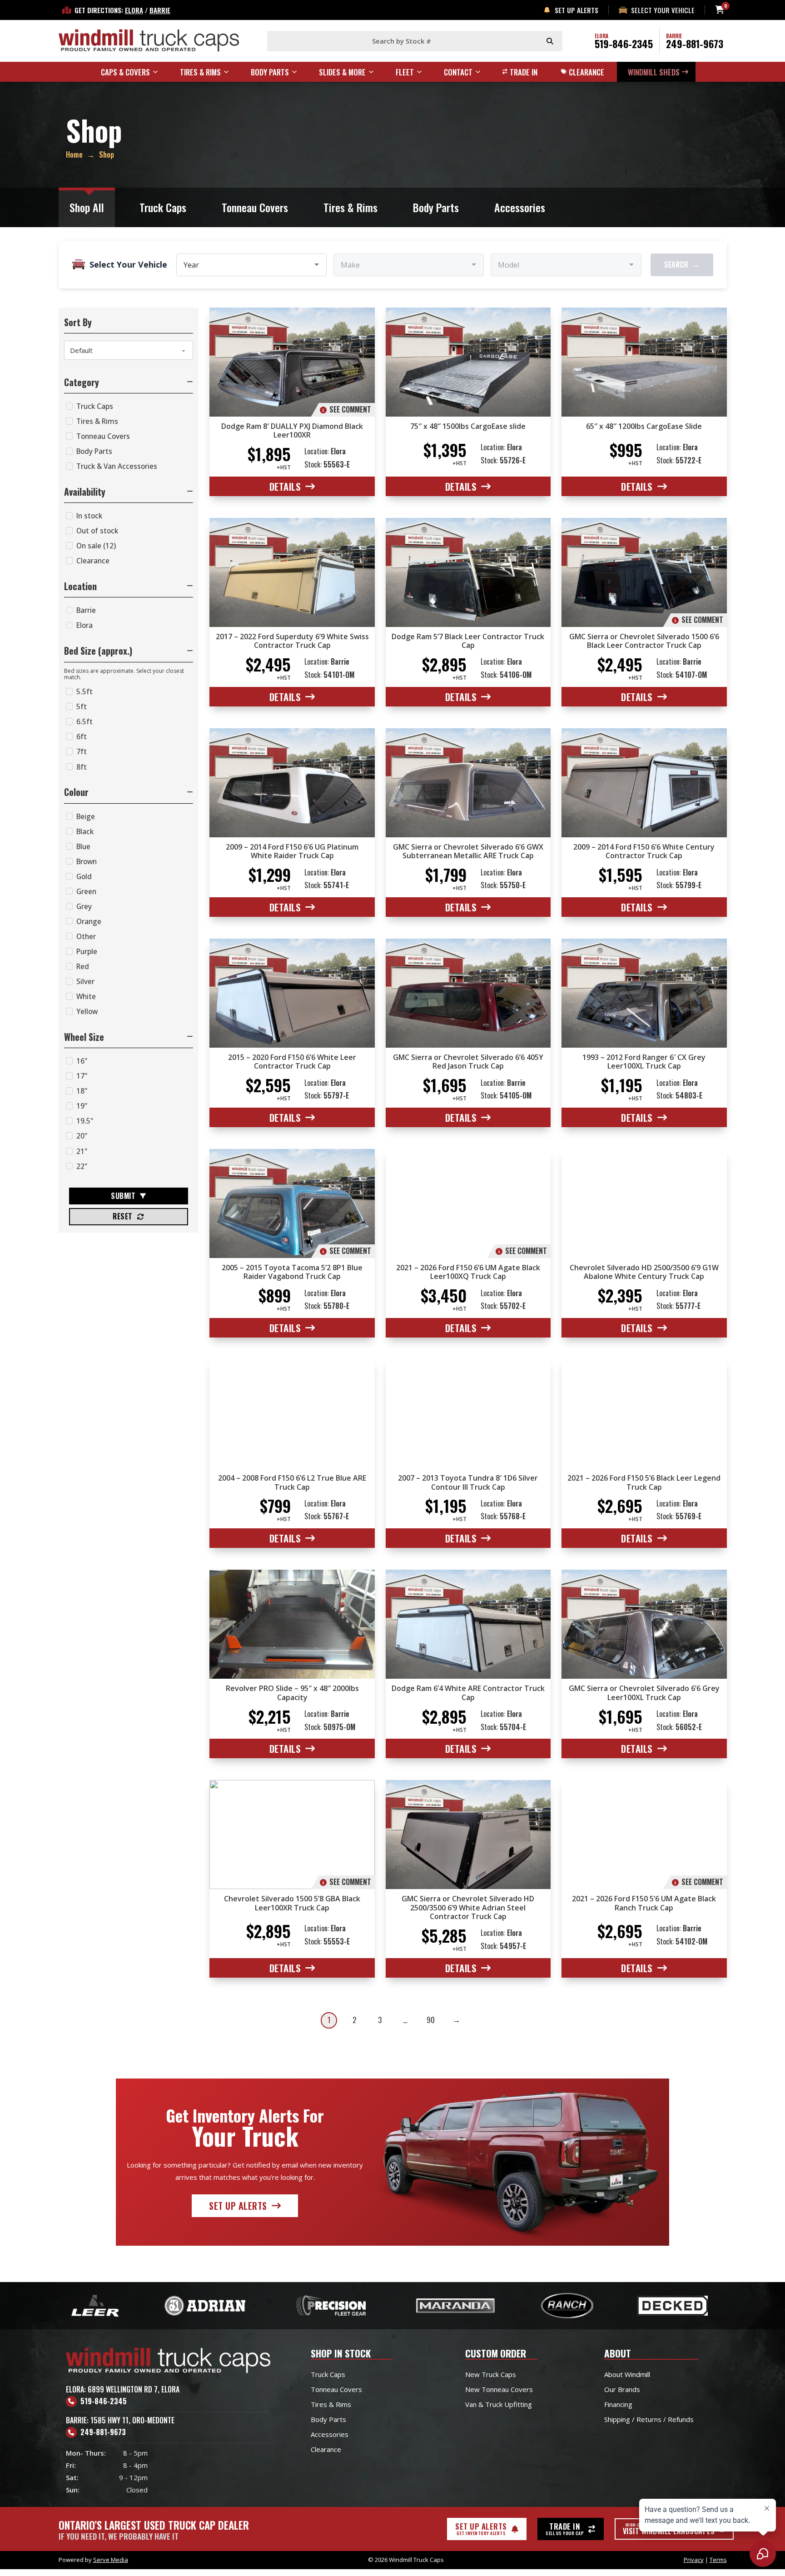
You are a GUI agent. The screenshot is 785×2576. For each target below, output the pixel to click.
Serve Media (111, 2560)
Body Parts (436, 207)
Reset (123, 1216)
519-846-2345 (624, 44)
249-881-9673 (695, 44)
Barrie (160, 10)
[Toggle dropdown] (159, 72)
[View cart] (720, 10)
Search (682, 264)
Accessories (520, 207)
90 (431, 2020)
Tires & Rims (350, 207)
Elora (134, 10)
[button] (129, 382)
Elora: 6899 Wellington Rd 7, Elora (123, 2389)
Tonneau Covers (255, 207)
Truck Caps (163, 207)
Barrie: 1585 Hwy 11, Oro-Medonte (120, 2420)
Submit (123, 1196)
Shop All (87, 207)
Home (74, 154)
